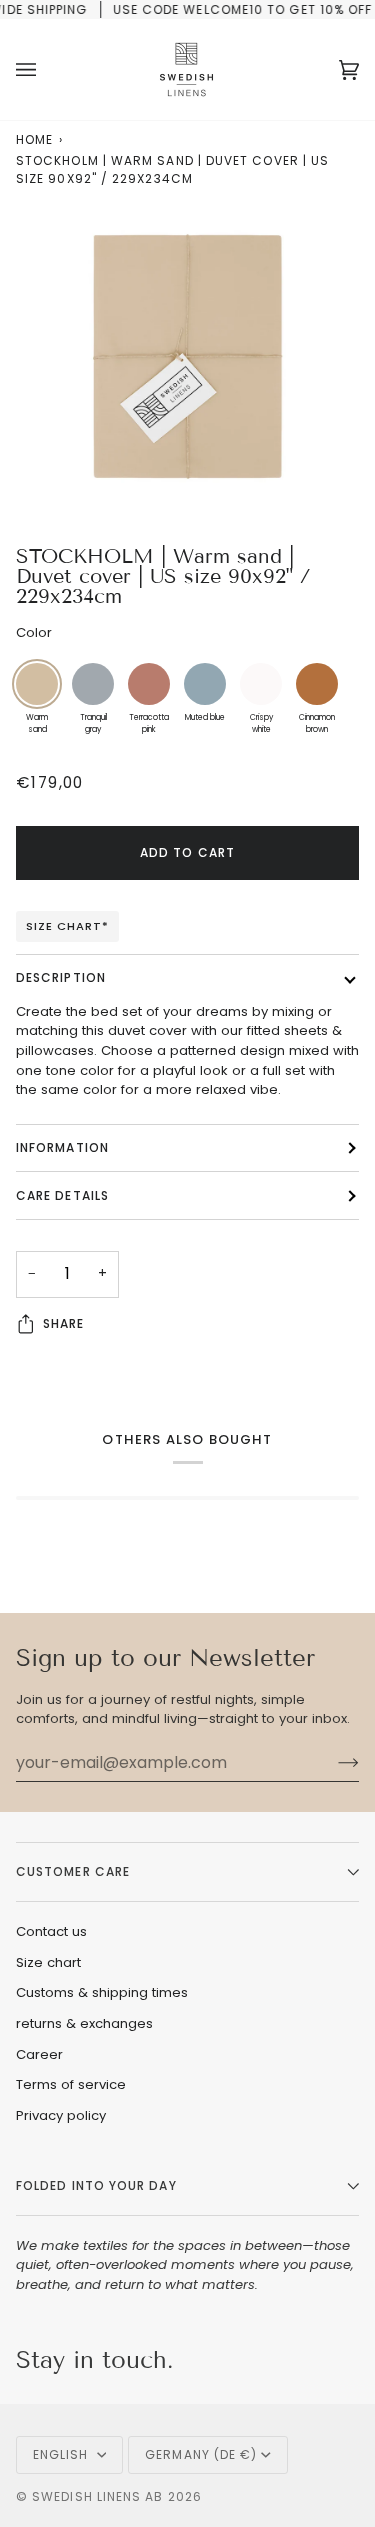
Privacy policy (61, 2115)
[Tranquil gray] (93, 684)
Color (34, 632)
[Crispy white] (261, 684)
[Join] (332, 1762)
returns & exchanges (84, 2023)
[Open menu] (46, 69)
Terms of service (71, 2084)
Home (34, 139)
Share (63, 1323)
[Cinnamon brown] (317, 684)
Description (61, 977)
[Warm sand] (37, 684)
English (63, 2454)
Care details (62, 1195)
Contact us (51, 1931)
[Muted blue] (205, 684)
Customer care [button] (73, 1871)
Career (39, 2054)
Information (62, 1147)
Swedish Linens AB (97, 2496)
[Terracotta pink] (149, 684)
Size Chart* (67, 926)
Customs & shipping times (102, 1992)
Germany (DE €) (201, 2454)
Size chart (48, 1962)
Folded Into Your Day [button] (96, 2185)
